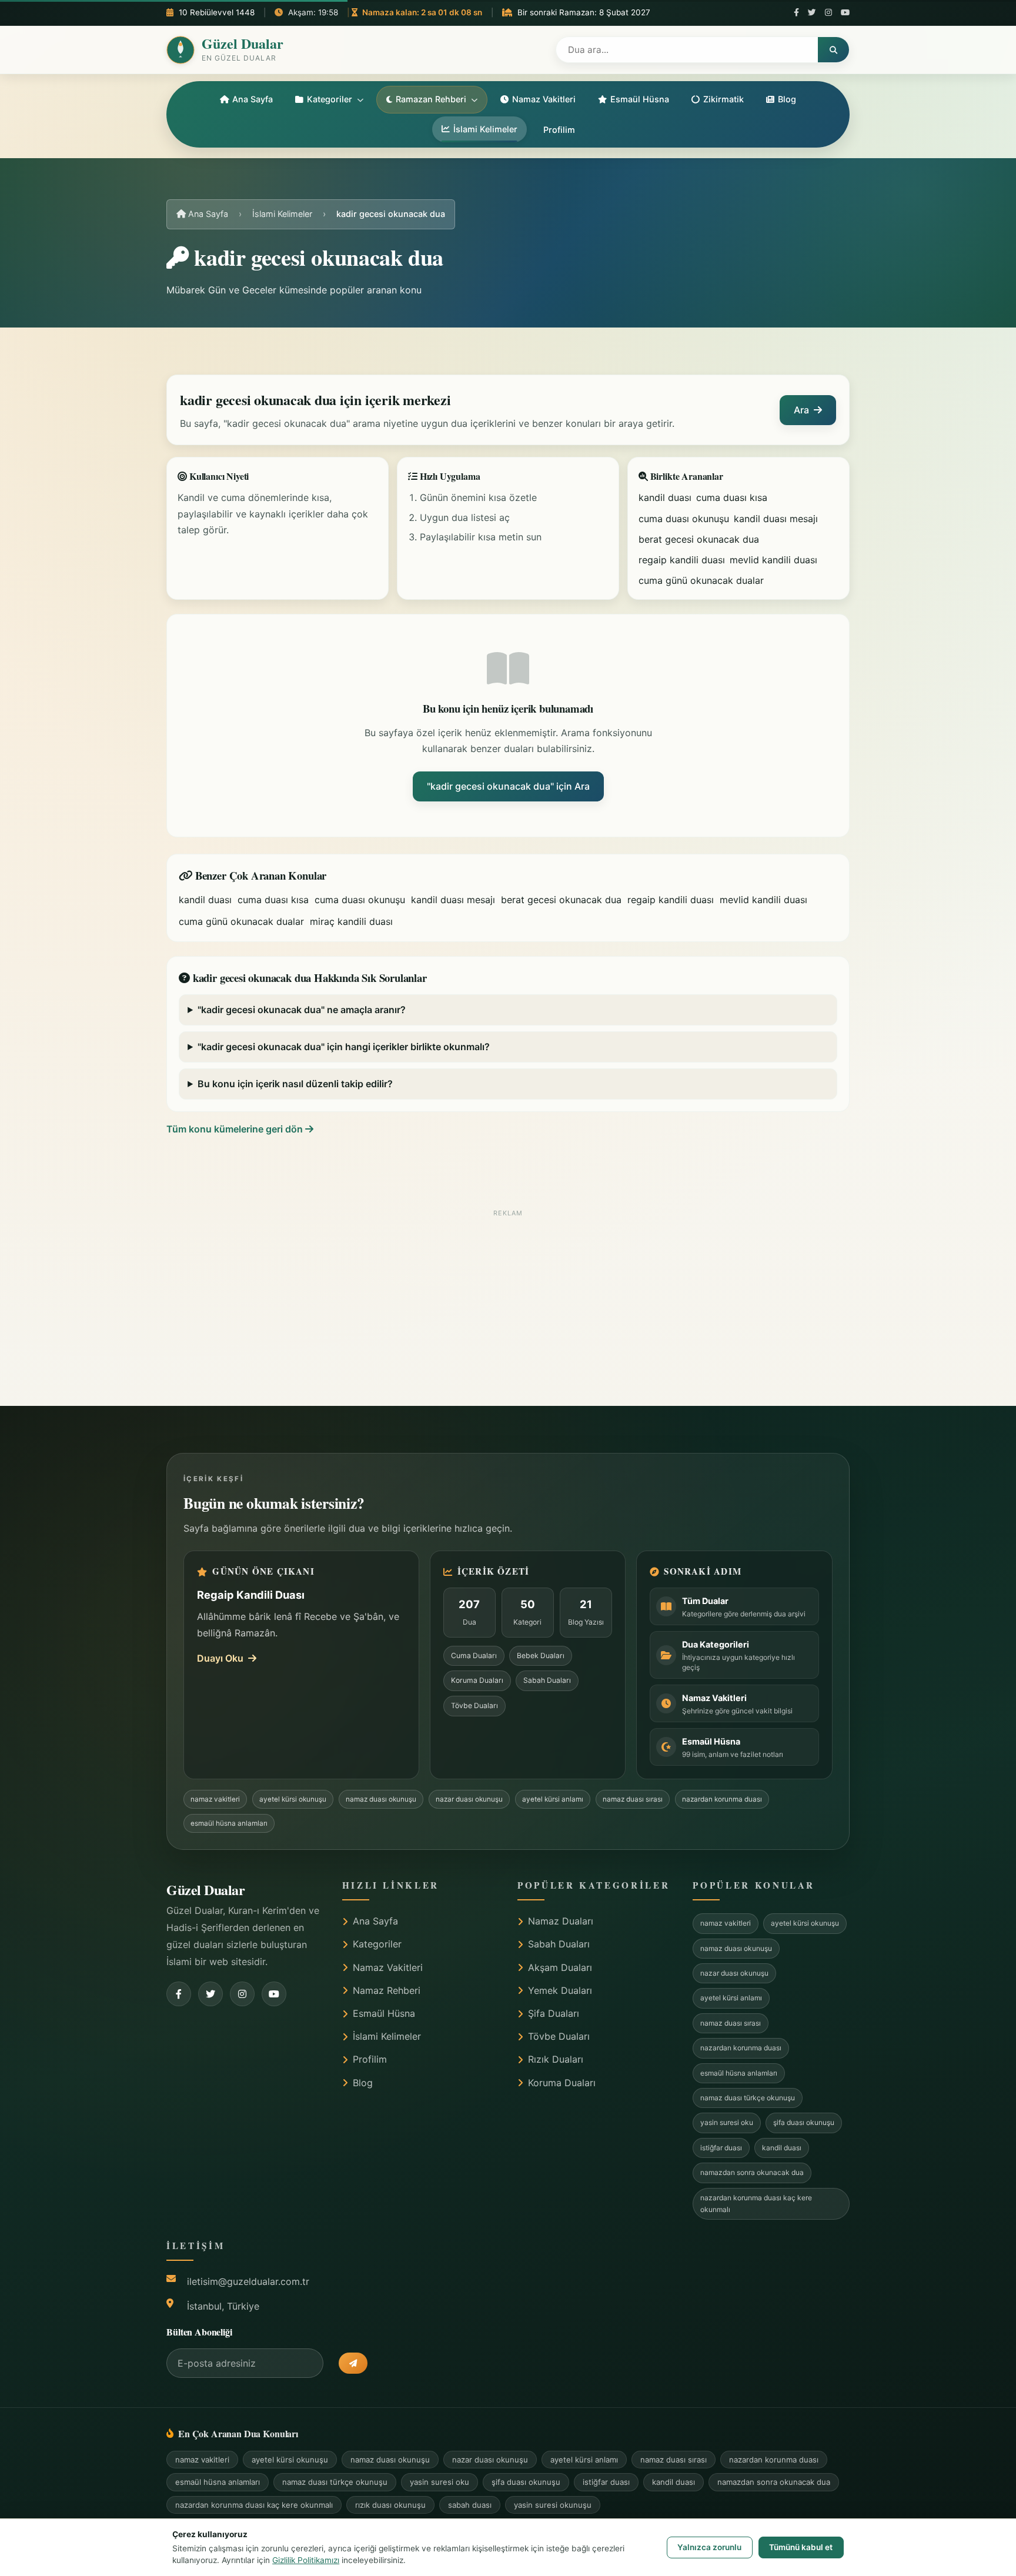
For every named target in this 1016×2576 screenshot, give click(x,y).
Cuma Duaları (474, 1655)
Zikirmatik (723, 99)
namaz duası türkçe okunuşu (748, 2098)
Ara (801, 410)
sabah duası (470, 2505)
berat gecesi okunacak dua (699, 539)
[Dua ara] (833, 50)
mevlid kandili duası (773, 560)
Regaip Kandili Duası (251, 1595)
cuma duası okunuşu (684, 519)
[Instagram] (828, 13)
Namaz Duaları (561, 1921)
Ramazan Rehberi (431, 99)
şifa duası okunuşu (804, 2122)
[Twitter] (812, 13)
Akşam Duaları (560, 1967)
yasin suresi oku (727, 2122)
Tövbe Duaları (474, 1705)
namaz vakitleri (215, 1799)
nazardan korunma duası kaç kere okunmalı (756, 2204)
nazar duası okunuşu (469, 1799)
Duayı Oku (220, 1658)
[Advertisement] (508, 1305)
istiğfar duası (721, 2148)
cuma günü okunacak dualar (701, 580)
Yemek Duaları (560, 1990)
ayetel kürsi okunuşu (293, 1799)
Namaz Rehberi (387, 1990)
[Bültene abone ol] (353, 2363)
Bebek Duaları (541, 1655)
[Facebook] (796, 13)
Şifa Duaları (554, 2013)
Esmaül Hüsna (640, 99)
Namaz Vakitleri (544, 99)
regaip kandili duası (682, 560)
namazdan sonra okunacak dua (752, 2172)
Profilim (559, 130)
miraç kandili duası (351, 921)
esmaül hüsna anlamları (229, 1823)
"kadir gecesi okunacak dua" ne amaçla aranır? (302, 1010)
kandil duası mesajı (776, 519)
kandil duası (665, 497)
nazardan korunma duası (722, 1799)
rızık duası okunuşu (390, 2505)
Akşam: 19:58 (312, 12)
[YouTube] (845, 13)
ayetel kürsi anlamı (553, 1799)
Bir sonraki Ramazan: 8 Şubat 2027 (581, 12)
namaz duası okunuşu (381, 1799)
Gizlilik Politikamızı (306, 2560)
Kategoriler (330, 99)
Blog (787, 99)
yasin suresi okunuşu (553, 2505)
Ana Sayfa (253, 99)
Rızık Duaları (556, 2059)
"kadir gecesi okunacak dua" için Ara (508, 786)
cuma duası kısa (732, 497)
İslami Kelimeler (485, 129)
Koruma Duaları (477, 1680)
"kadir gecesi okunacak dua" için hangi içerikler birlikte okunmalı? (344, 1047)
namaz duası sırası (633, 1799)
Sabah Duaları (547, 1680)
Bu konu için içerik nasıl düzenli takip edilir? (295, 1084)
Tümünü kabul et (801, 2547)
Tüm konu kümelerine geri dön (236, 1129)
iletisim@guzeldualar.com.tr (248, 2281)
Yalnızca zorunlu (709, 2547)
